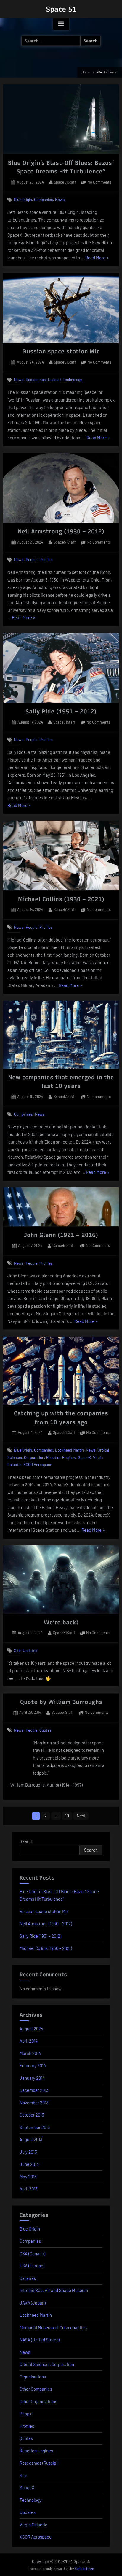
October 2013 (32, 2115)
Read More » (97, 258)
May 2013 (28, 2177)
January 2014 (32, 2078)
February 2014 (33, 2065)
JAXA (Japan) (33, 2303)
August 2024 (31, 2029)
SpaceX (84, 1457)
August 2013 (31, 2139)
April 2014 (29, 2041)
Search (26, 1841)
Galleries (28, 2278)
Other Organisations (38, 2401)
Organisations (33, 2377)
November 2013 (34, 2103)
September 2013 (35, 2127)
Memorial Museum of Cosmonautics (53, 2327)
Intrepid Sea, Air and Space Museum (54, 2290)
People (32, 559)
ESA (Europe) (32, 2266)
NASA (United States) (40, 2340)
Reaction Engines (61, 1457)
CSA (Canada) (32, 2253)
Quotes (45, 1730)
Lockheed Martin (69, 1450)
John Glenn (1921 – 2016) (61, 1235)
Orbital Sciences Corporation (47, 2364)
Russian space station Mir (61, 351)
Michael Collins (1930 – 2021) (61, 899)
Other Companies (36, 2389)
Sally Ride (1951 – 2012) (61, 711)
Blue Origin (23, 199)
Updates (30, 1650)
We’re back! (61, 1622)
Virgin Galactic (33, 2525)
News (60, 199)
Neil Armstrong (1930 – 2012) (61, 531)
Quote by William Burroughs (61, 1702)
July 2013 (28, 2152)
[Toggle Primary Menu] (61, 24)
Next (81, 1816)
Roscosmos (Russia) (43, 379)
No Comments (99, 183)
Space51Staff (65, 182)
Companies (44, 199)
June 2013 (29, 2164)
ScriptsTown (84, 2569)
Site (17, 1650)
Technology (72, 379)
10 (67, 1816)
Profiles (46, 559)
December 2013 (34, 2090)
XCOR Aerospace (38, 1464)
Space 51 (61, 9)
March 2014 (30, 2053)
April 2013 (29, 2189)
